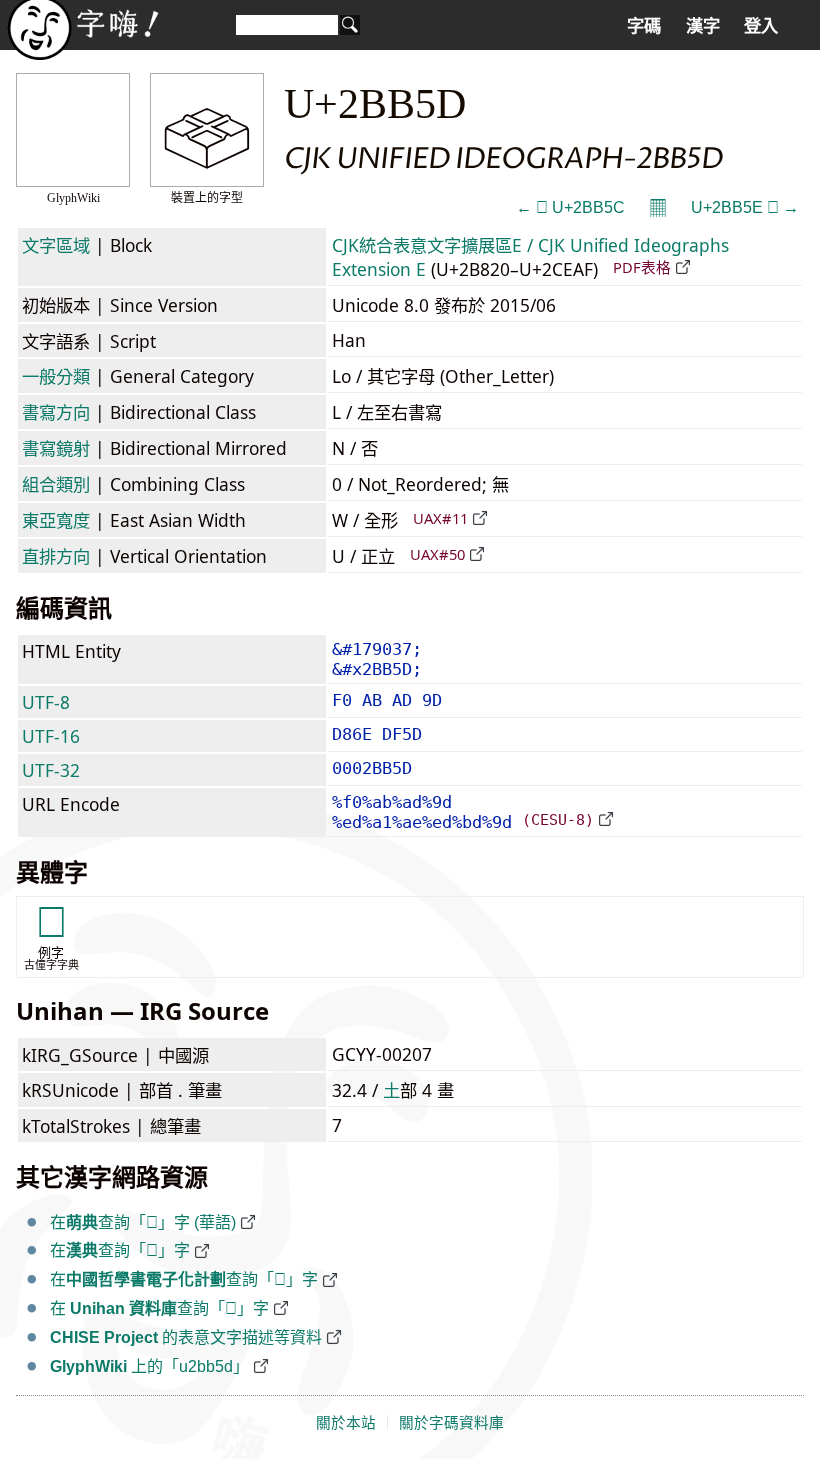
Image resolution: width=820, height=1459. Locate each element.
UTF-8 (46, 702)
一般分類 (56, 376)
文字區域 (56, 245)
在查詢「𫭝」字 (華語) (143, 1222)
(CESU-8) (558, 819)
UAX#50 (437, 554)
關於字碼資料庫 (451, 1423)
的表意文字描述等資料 (186, 1337)
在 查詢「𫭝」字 (159, 1308)
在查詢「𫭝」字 (120, 1250)
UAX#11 (440, 518)
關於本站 (346, 1423)
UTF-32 (51, 770)
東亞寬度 (56, 520)
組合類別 (56, 484)
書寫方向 (56, 412)
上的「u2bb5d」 (149, 1366)
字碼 (644, 26)
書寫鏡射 (56, 448)
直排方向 (56, 556)
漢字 (703, 26)
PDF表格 (642, 267)
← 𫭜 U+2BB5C (570, 207)
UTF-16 (51, 736)
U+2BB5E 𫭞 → (745, 207)
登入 (761, 26)
